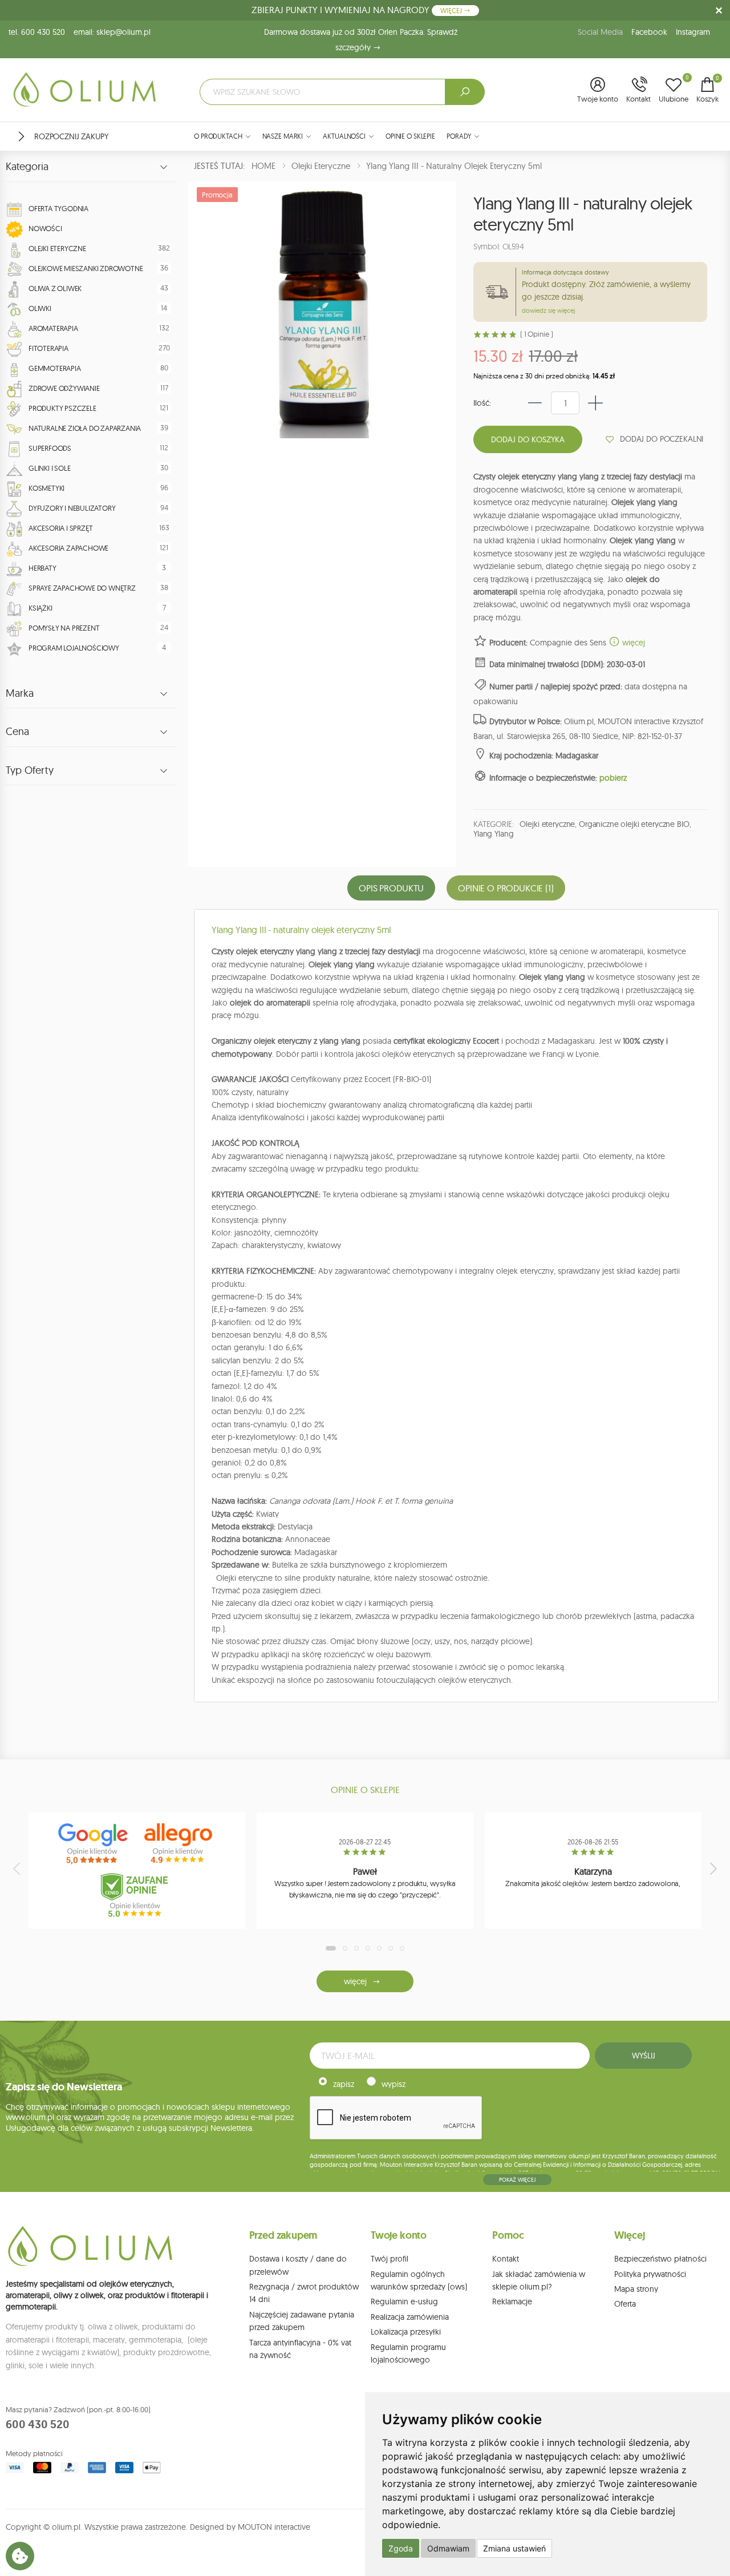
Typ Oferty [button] (30, 770)
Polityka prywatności (650, 2274)
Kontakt (506, 2259)
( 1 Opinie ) (536, 334)
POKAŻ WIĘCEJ (517, 2180)
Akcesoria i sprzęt (60, 528)
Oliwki (40, 308)
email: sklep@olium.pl (112, 32)
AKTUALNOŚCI (344, 136)
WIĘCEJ (452, 11)
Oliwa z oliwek (55, 288)
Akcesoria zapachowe (68, 548)
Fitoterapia (48, 348)
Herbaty (42, 568)
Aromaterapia (53, 328)
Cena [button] (17, 732)
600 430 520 (38, 2424)
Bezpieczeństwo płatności (660, 2259)
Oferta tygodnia (58, 208)
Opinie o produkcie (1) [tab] (506, 888)
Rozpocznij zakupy (71, 136)
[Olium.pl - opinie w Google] (94, 1844)
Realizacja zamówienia (410, 2317)
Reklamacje (512, 2302)
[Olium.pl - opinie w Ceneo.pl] (137, 1895)
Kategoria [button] (27, 167)
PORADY (459, 136)
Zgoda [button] (401, 2548)
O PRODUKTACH (218, 136)
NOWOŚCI (45, 228)
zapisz (344, 2084)
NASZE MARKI (283, 136)
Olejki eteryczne (57, 248)
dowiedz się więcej (548, 310)
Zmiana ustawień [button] (514, 2548)
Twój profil (390, 2259)
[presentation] (18, 1868)
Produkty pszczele (62, 408)
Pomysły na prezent (64, 628)
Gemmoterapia (55, 368)
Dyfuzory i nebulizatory (72, 508)
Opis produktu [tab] (391, 888)
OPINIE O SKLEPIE (410, 136)
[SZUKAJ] (465, 92)
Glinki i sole (49, 468)
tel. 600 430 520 (37, 32)
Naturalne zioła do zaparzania (85, 428)
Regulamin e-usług (404, 2302)
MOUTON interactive (274, 2527)
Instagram (693, 32)
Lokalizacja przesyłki (406, 2332)
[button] (598, 91)
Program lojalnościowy (74, 648)
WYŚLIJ (643, 2056)
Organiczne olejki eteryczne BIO (634, 824)
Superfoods (50, 448)
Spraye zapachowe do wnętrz (82, 588)
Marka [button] (20, 693)
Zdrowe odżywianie (64, 388)
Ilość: (482, 403)
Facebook (649, 32)
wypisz (394, 2084)
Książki (40, 608)
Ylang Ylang (493, 834)
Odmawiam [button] (448, 2548)
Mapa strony (636, 2289)
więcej (632, 643)
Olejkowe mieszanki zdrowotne (86, 268)
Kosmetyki (46, 488)
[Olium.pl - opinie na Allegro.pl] (180, 1844)
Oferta (625, 2304)
